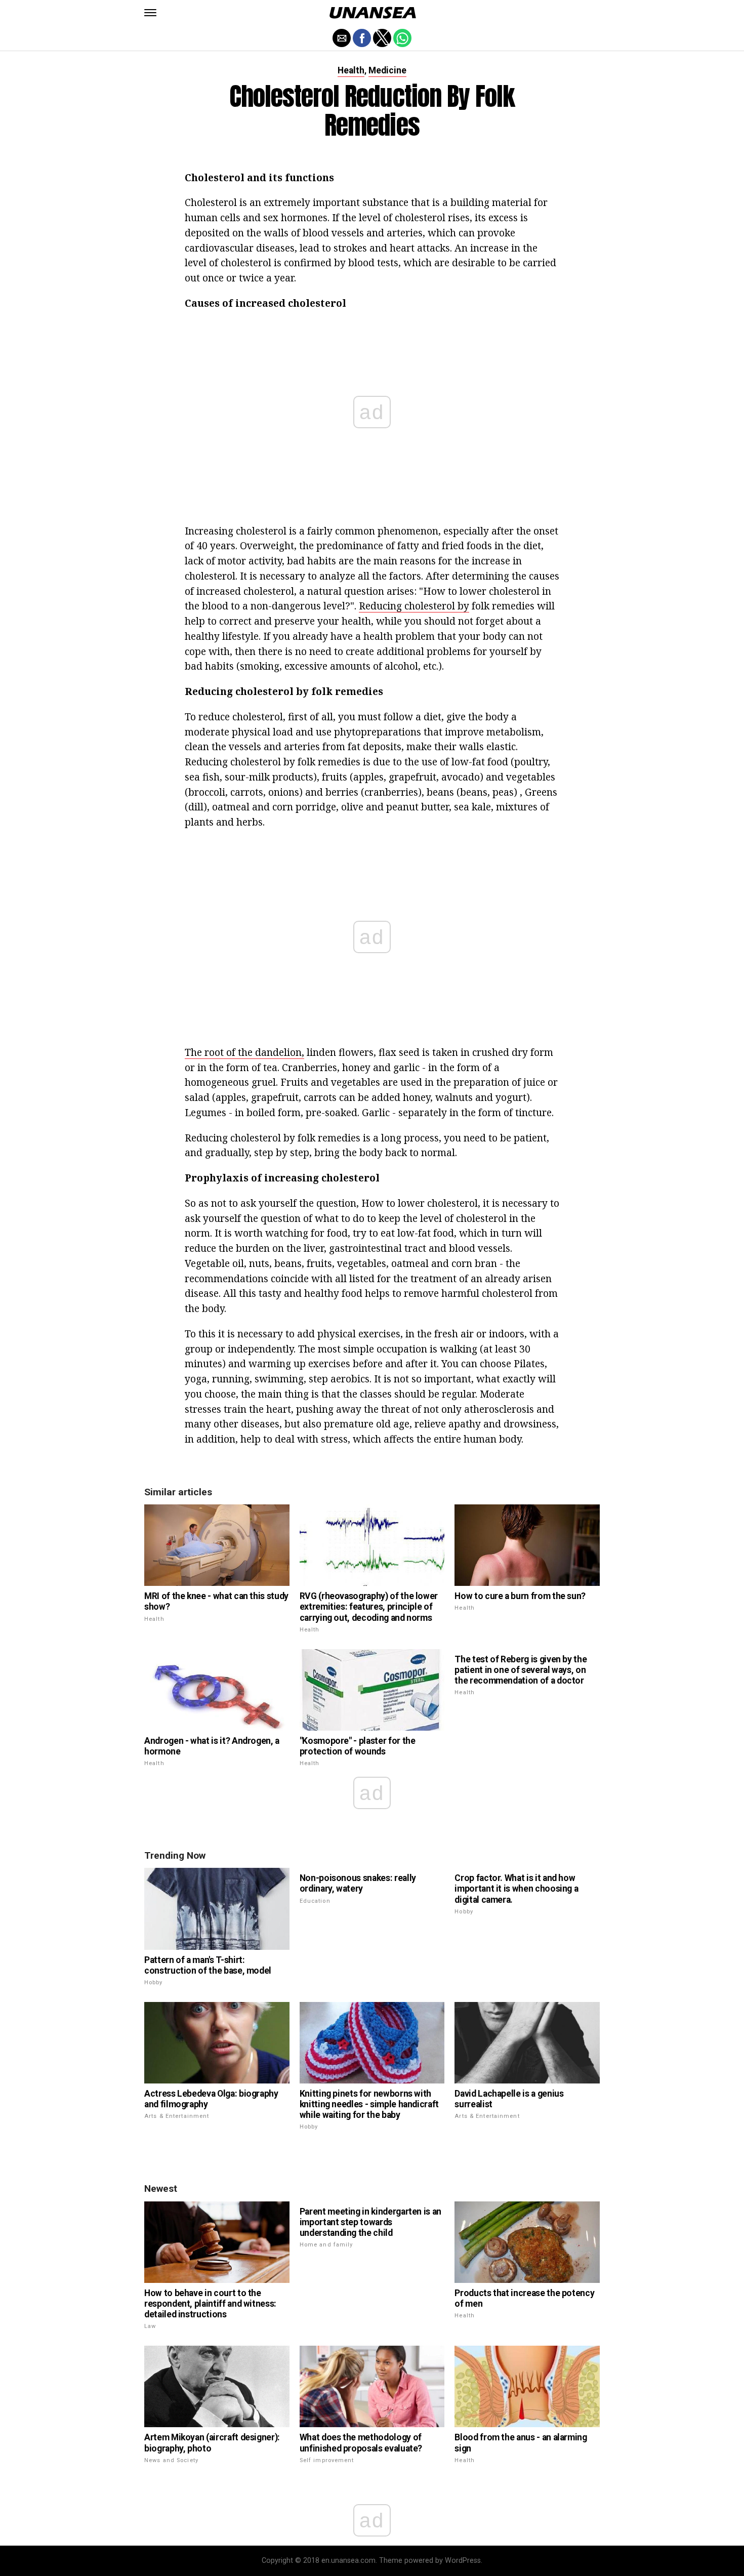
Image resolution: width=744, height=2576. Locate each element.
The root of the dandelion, (244, 1052)
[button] (150, 13)
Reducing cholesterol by (414, 606)
